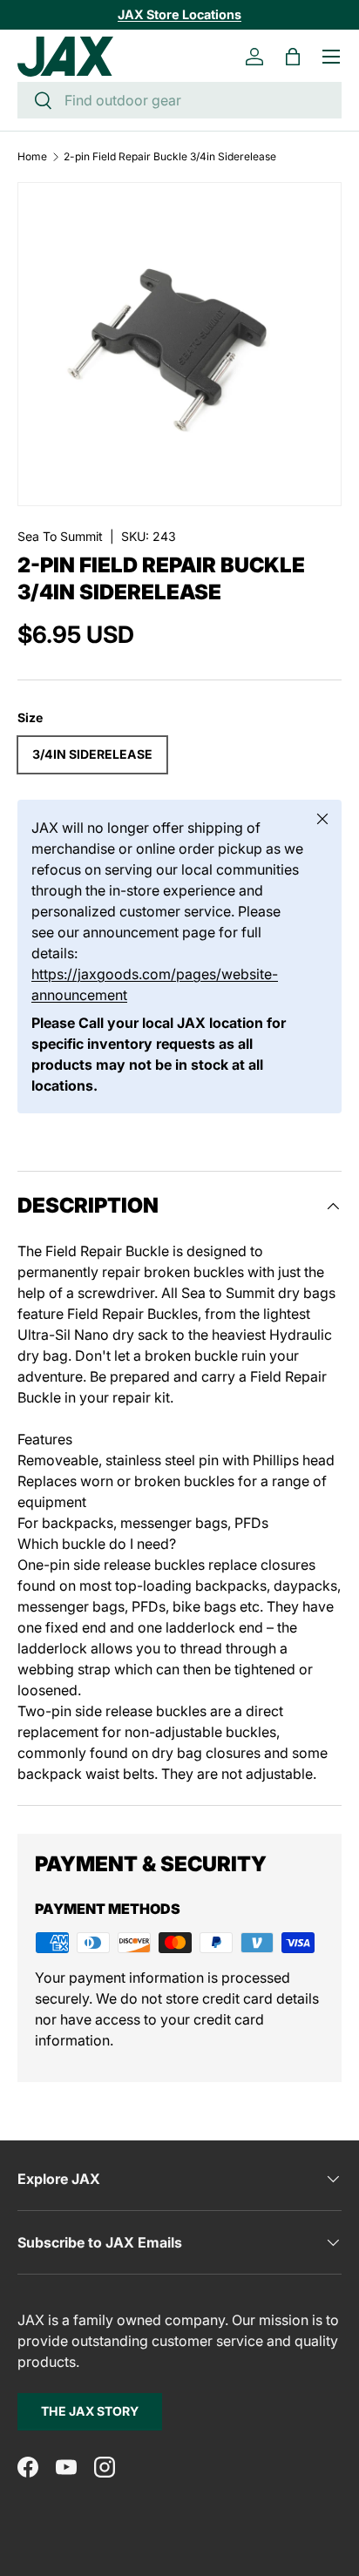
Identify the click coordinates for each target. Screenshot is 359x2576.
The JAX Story (90, 2411)
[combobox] (179, 100)
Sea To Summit (60, 536)
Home (32, 157)
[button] (293, 57)
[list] (179, 344)
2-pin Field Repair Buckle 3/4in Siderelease (170, 157)
